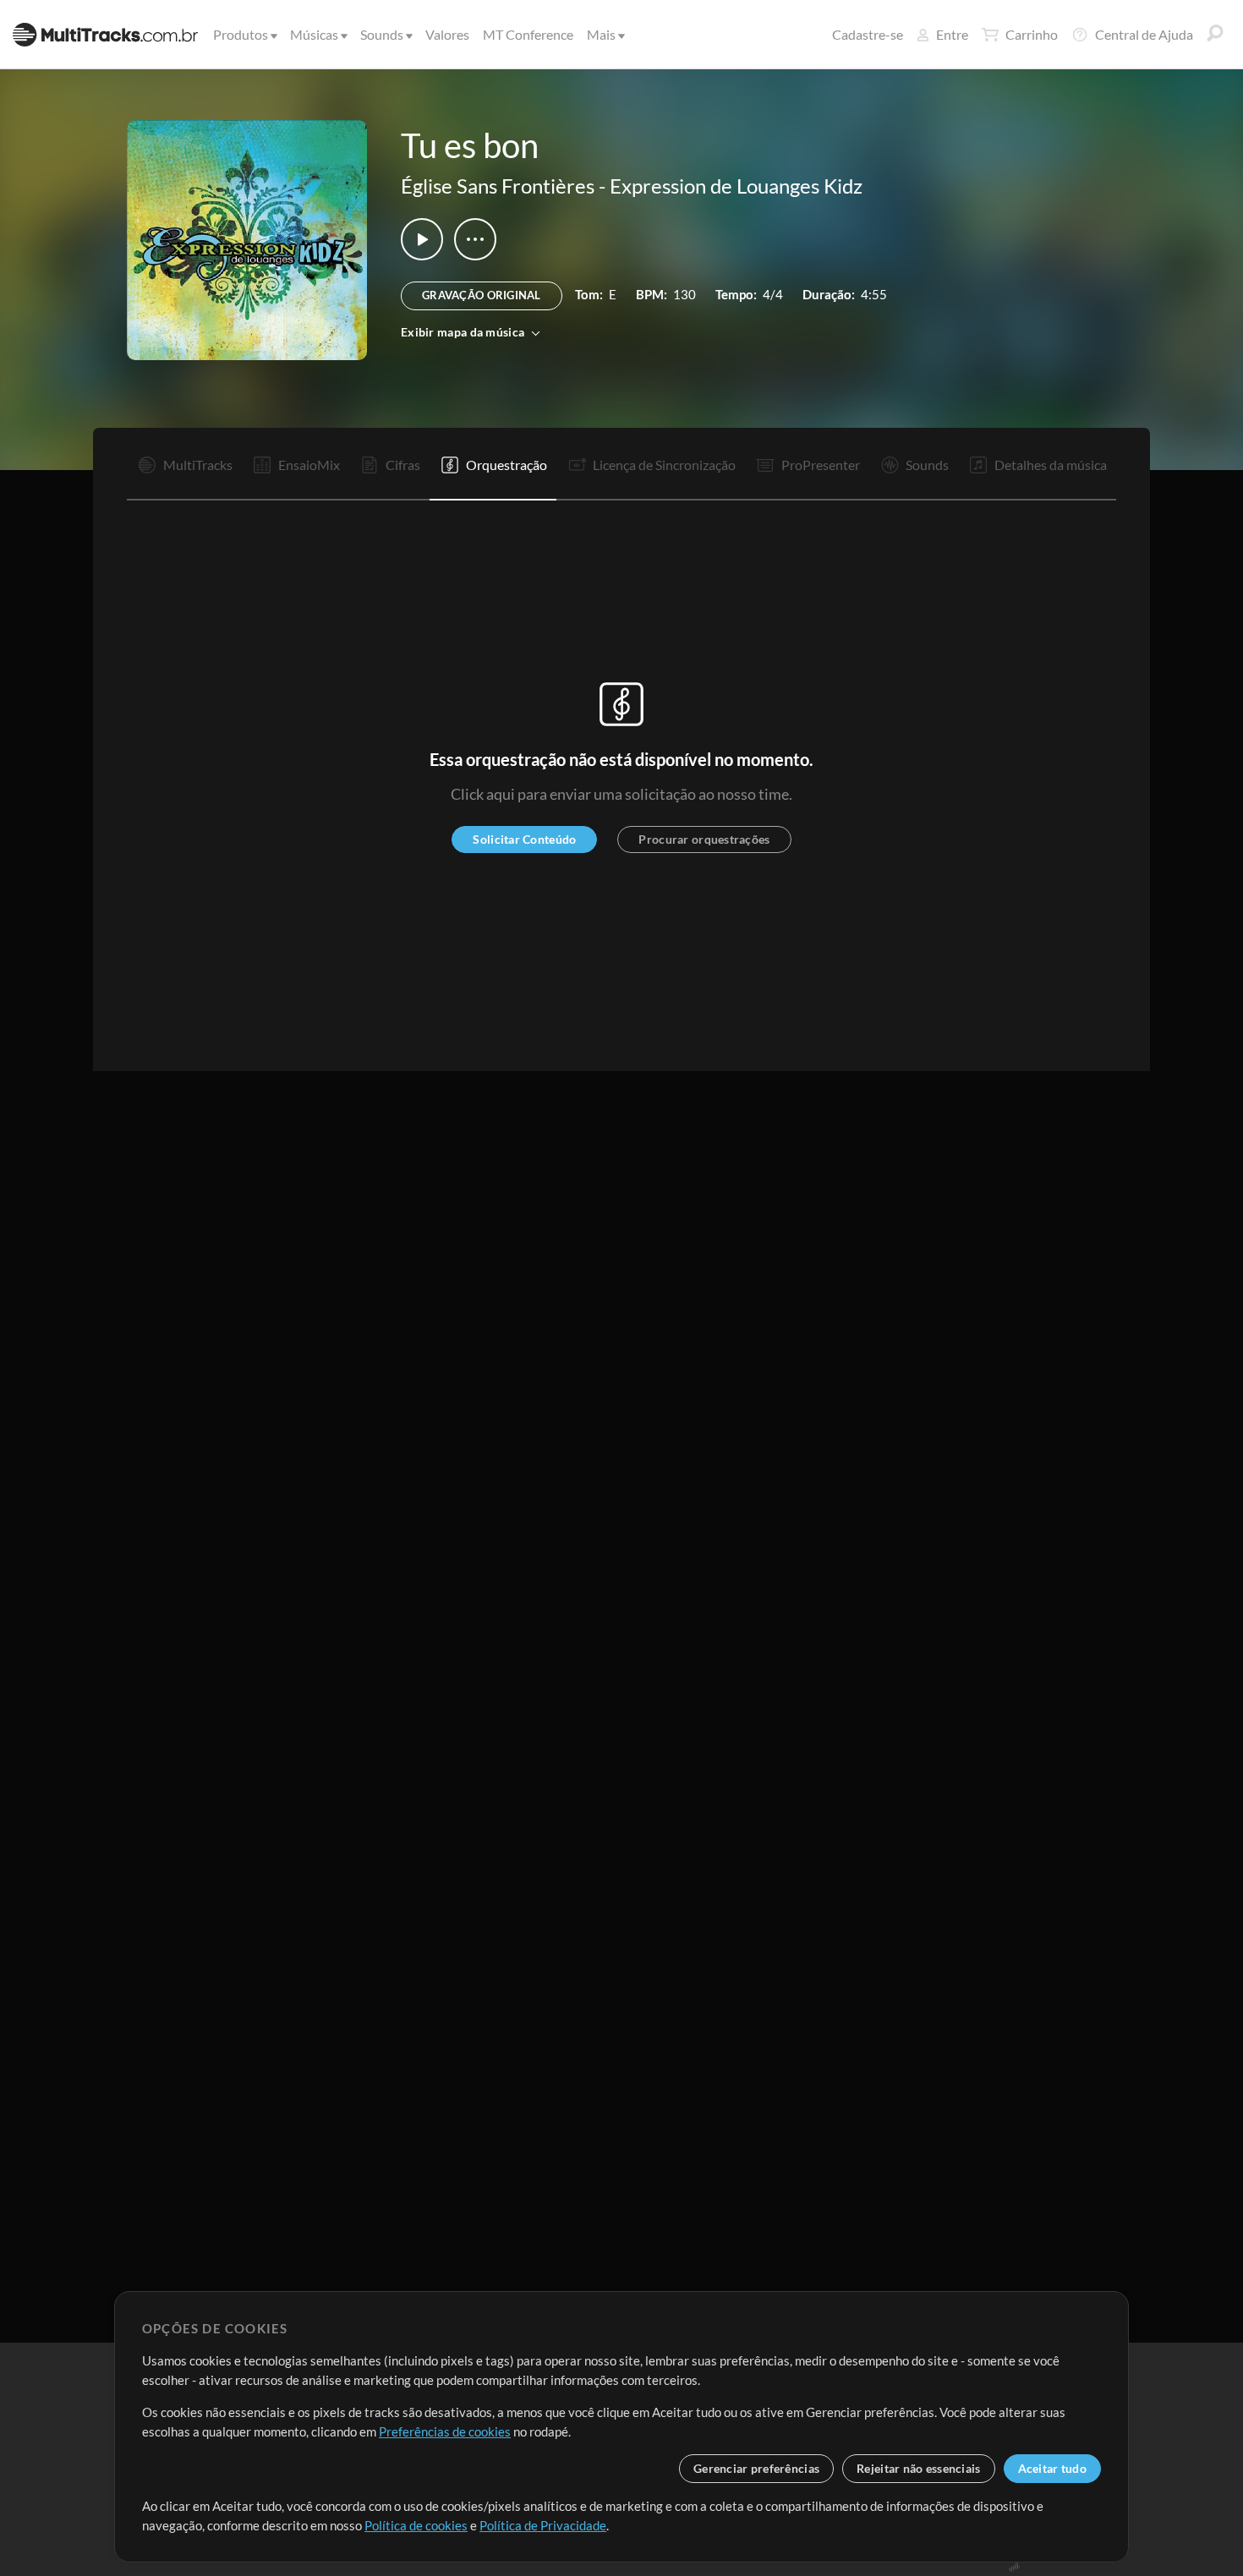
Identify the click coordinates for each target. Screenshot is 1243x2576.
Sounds (382, 34)
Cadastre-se (868, 34)
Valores (447, 34)
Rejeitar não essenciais (918, 2468)
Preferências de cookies (445, 2431)
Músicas (314, 34)
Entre (952, 34)
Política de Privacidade (543, 2525)
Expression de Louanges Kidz (736, 186)
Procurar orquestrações (704, 839)
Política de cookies (416, 2525)
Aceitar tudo (1052, 2468)
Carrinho (1032, 34)
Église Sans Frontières (498, 186)
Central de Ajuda (1144, 34)
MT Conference (528, 34)
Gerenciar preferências (756, 2468)
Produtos (241, 34)
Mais (601, 34)
